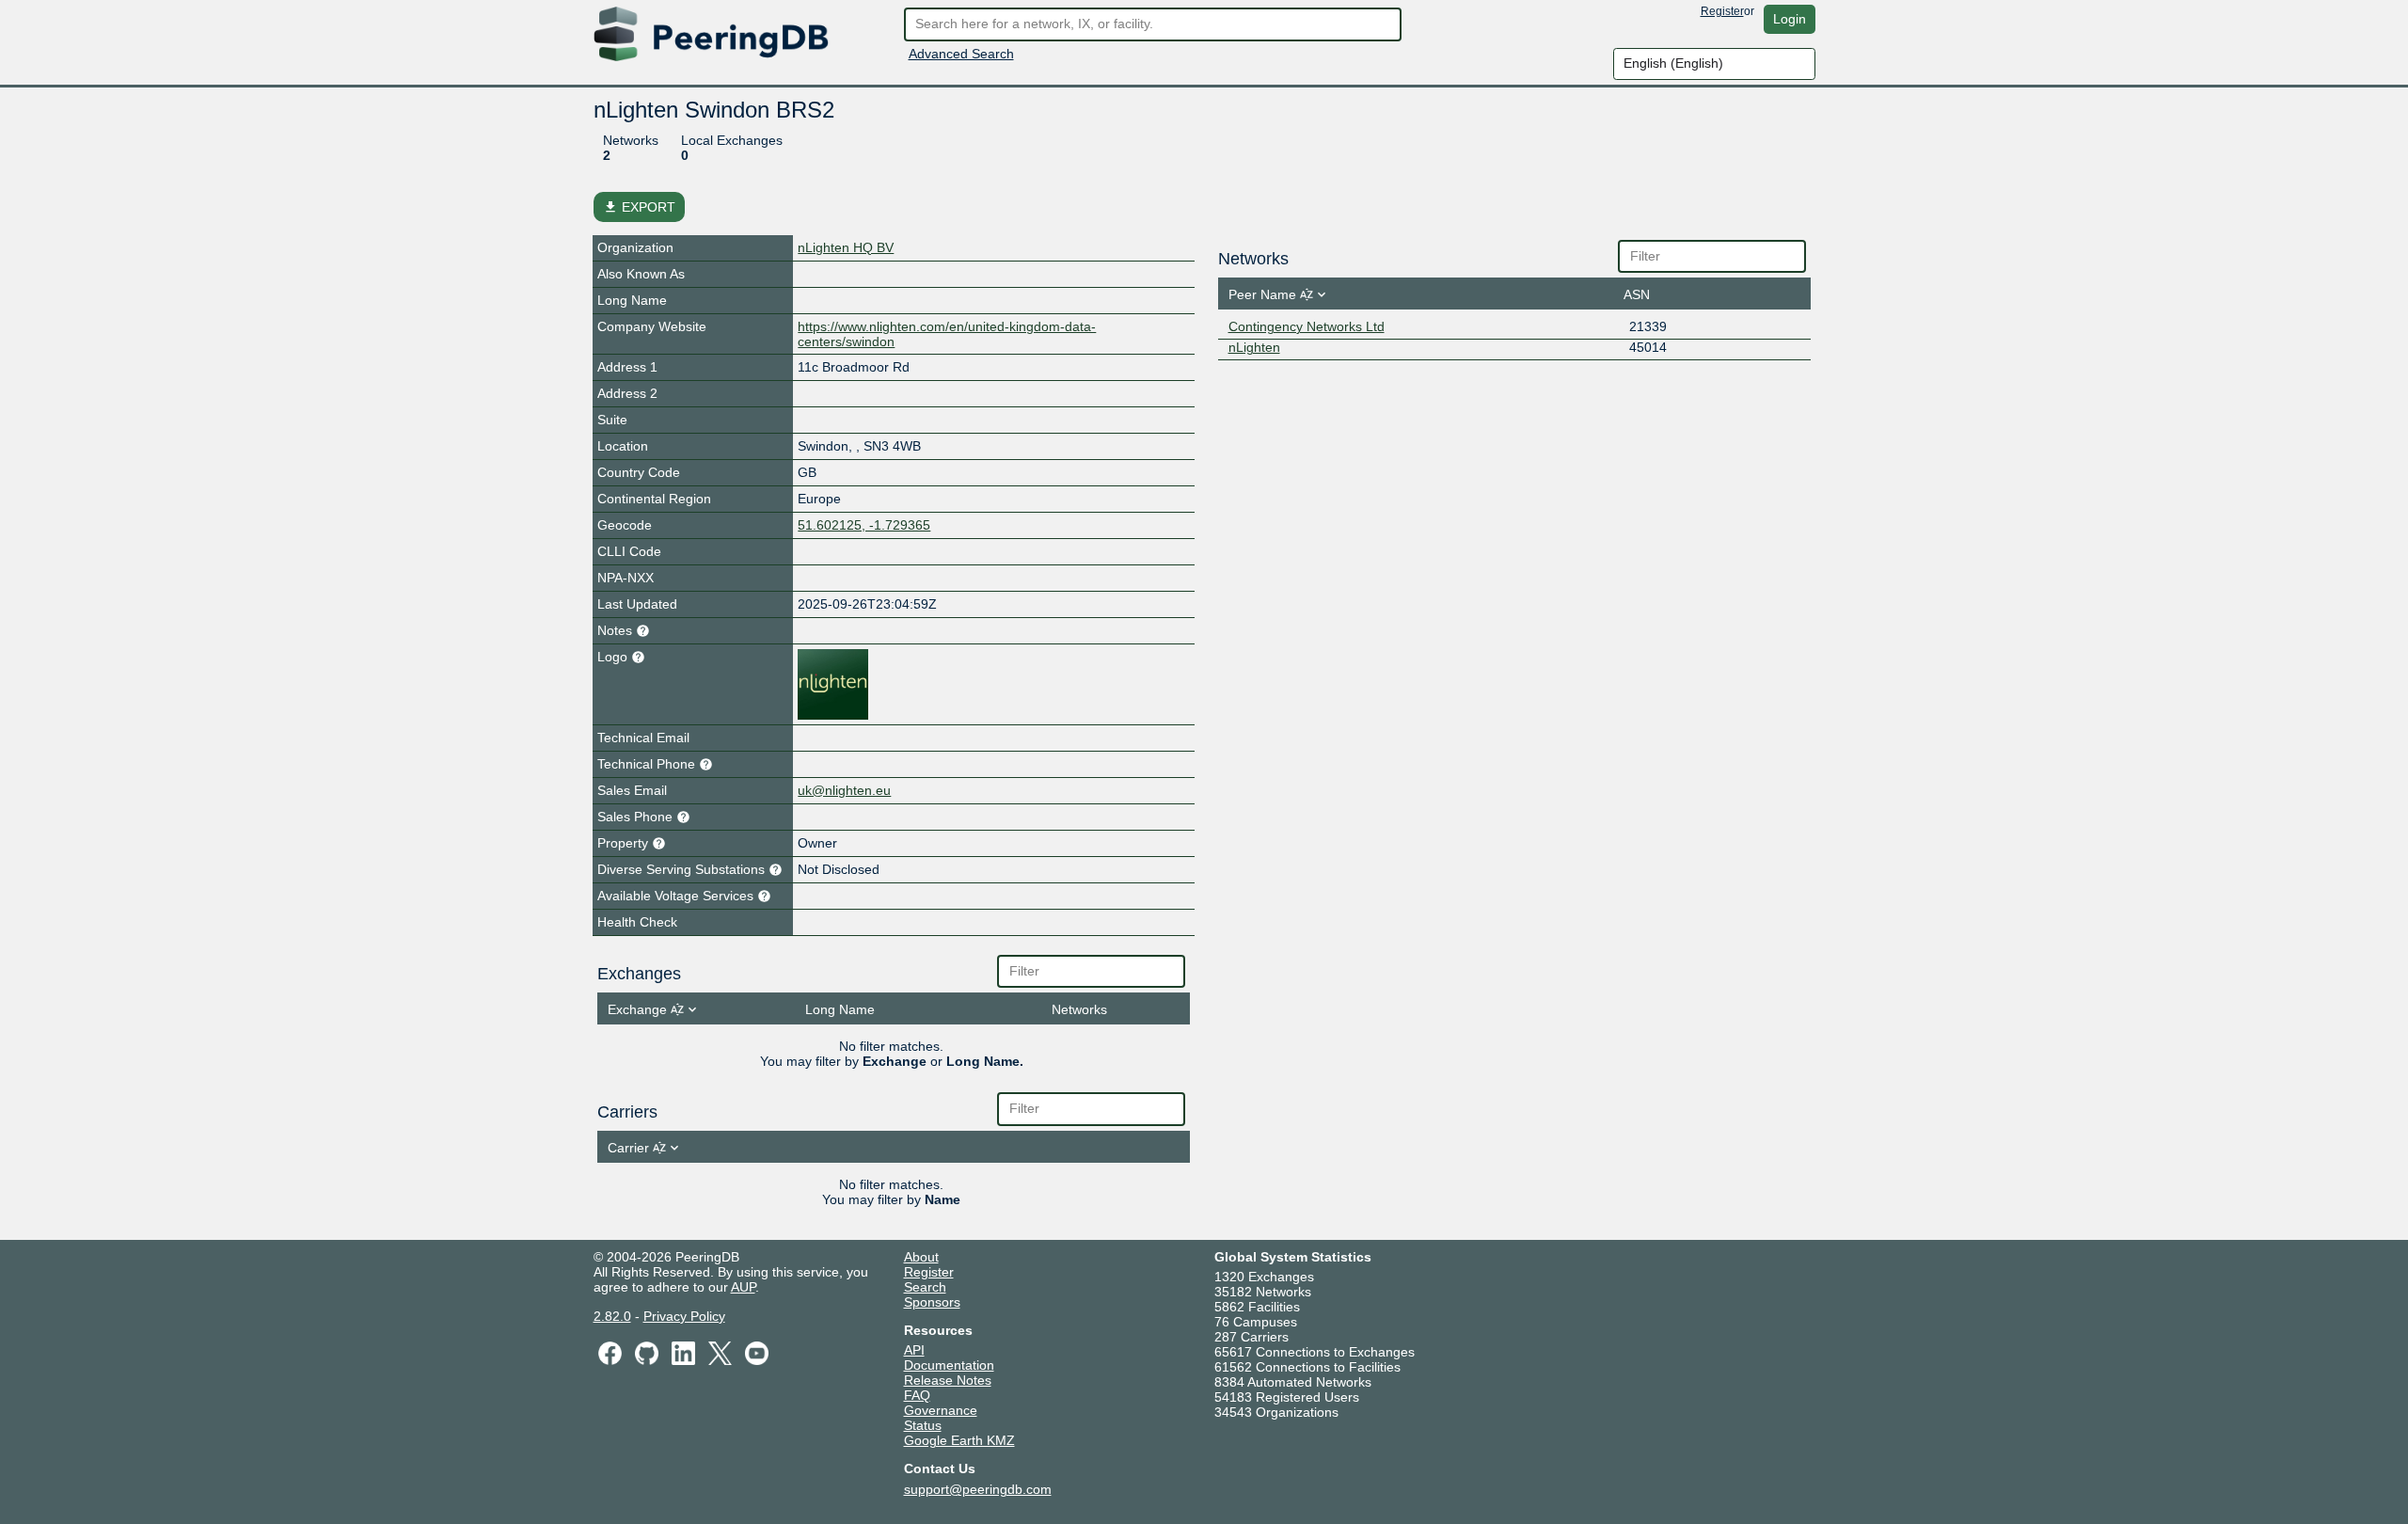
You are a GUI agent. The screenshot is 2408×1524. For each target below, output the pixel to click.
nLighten (1254, 347)
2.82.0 (612, 1316)
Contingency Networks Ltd (1307, 326)
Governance (941, 1410)
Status (923, 1425)
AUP (743, 1287)
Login (1790, 19)
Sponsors (932, 1302)
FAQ (917, 1395)
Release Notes (948, 1380)
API (914, 1350)
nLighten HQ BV (846, 247)
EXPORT (639, 207)
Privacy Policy (684, 1316)
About (921, 1257)
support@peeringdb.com (978, 1489)
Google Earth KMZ (959, 1440)
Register (1722, 11)
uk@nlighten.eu (844, 790)
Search (925, 1287)
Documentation (949, 1365)
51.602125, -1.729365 (864, 525)
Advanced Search (961, 54)
